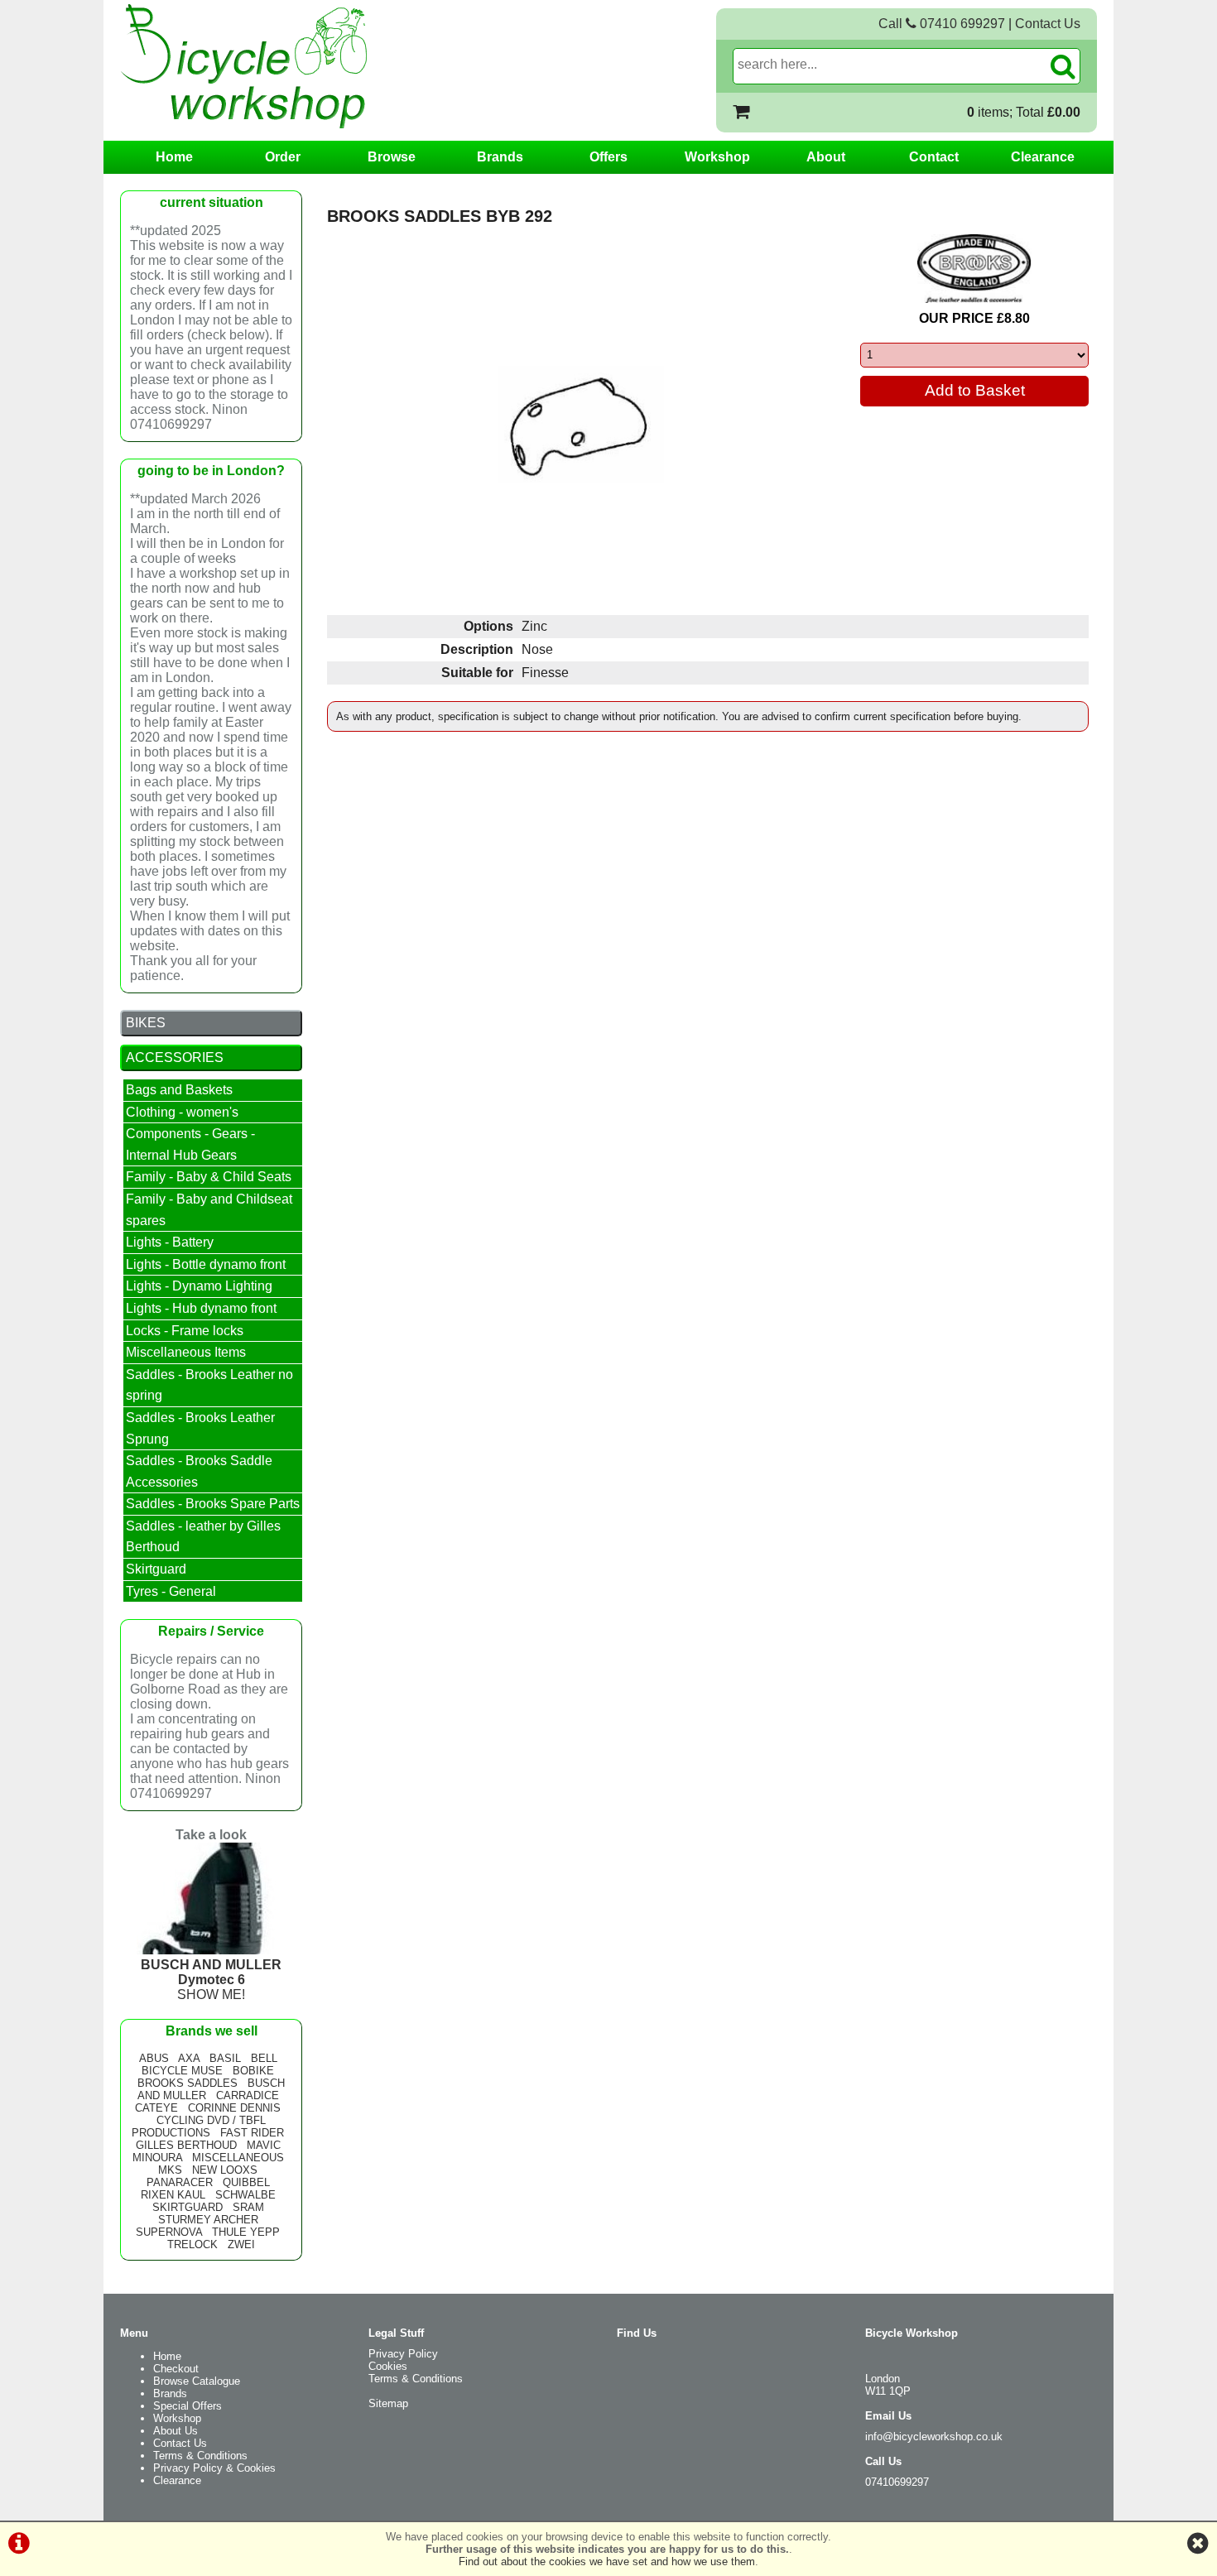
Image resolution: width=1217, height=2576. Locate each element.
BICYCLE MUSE (182, 2071)
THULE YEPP (246, 2232)
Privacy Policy (403, 2354)
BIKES (146, 1023)
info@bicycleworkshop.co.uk (934, 2437)
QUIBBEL (246, 2182)
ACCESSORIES (175, 1057)
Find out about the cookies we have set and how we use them (607, 2562)
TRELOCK (192, 2244)
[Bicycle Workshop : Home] (310, 66)
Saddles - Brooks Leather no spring (209, 1385)
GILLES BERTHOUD (186, 2145)
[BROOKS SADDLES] (974, 269)
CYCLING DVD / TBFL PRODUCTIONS (199, 2127)
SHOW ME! (211, 1980)
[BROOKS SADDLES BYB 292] (581, 425)
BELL (264, 2058)
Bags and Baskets (179, 1090)
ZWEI (241, 2244)
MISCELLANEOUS (238, 2158)
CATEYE (156, 2108)
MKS (170, 2170)
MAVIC (264, 2145)
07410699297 (897, 2482)
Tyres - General (171, 1591)
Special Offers (188, 2406)
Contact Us (1048, 24)
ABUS (154, 2058)
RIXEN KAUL (173, 2195)
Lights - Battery (170, 1242)
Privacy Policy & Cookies (214, 2468)
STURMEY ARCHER (208, 2220)
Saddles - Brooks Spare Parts (213, 1504)
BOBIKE (253, 2071)
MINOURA (157, 2158)
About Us (176, 2431)
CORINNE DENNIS (234, 2108)
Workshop (717, 157)
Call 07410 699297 (942, 24)
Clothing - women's (182, 1112)
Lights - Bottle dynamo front (206, 1264)
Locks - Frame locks (185, 1331)
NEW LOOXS (225, 2170)
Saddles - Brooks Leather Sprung (200, 1428)
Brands (500, 157)
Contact (934, 157)
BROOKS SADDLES (188, 2083)
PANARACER (180, 2182)
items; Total (1024, 112)
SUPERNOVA (169, 2232)
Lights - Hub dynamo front (201, 1308)
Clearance (1043, 157)
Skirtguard (156, 1569)
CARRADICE (248, 2095)
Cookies (388, 2366)
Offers (608, 157)
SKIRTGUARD (188, 2207)
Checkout (176, 2369)
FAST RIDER (252, 2133)
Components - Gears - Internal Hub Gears (190, 1144)
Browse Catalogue (197, 2381)
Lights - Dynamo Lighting (199, 1286)
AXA (189, 2058)
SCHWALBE (245, 2195)
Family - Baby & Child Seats (209, 1177)
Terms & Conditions (200, 2456)
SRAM (248, 2207)
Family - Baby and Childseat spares (209, 1210)
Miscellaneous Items (186, 1352)
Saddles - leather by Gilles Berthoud (203, 1537)
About (826, 157)
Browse (392, 157)
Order (283, 157)
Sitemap (388, 2403)
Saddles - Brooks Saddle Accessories (199, 1471)
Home (174, 157)
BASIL (225, 2058)
